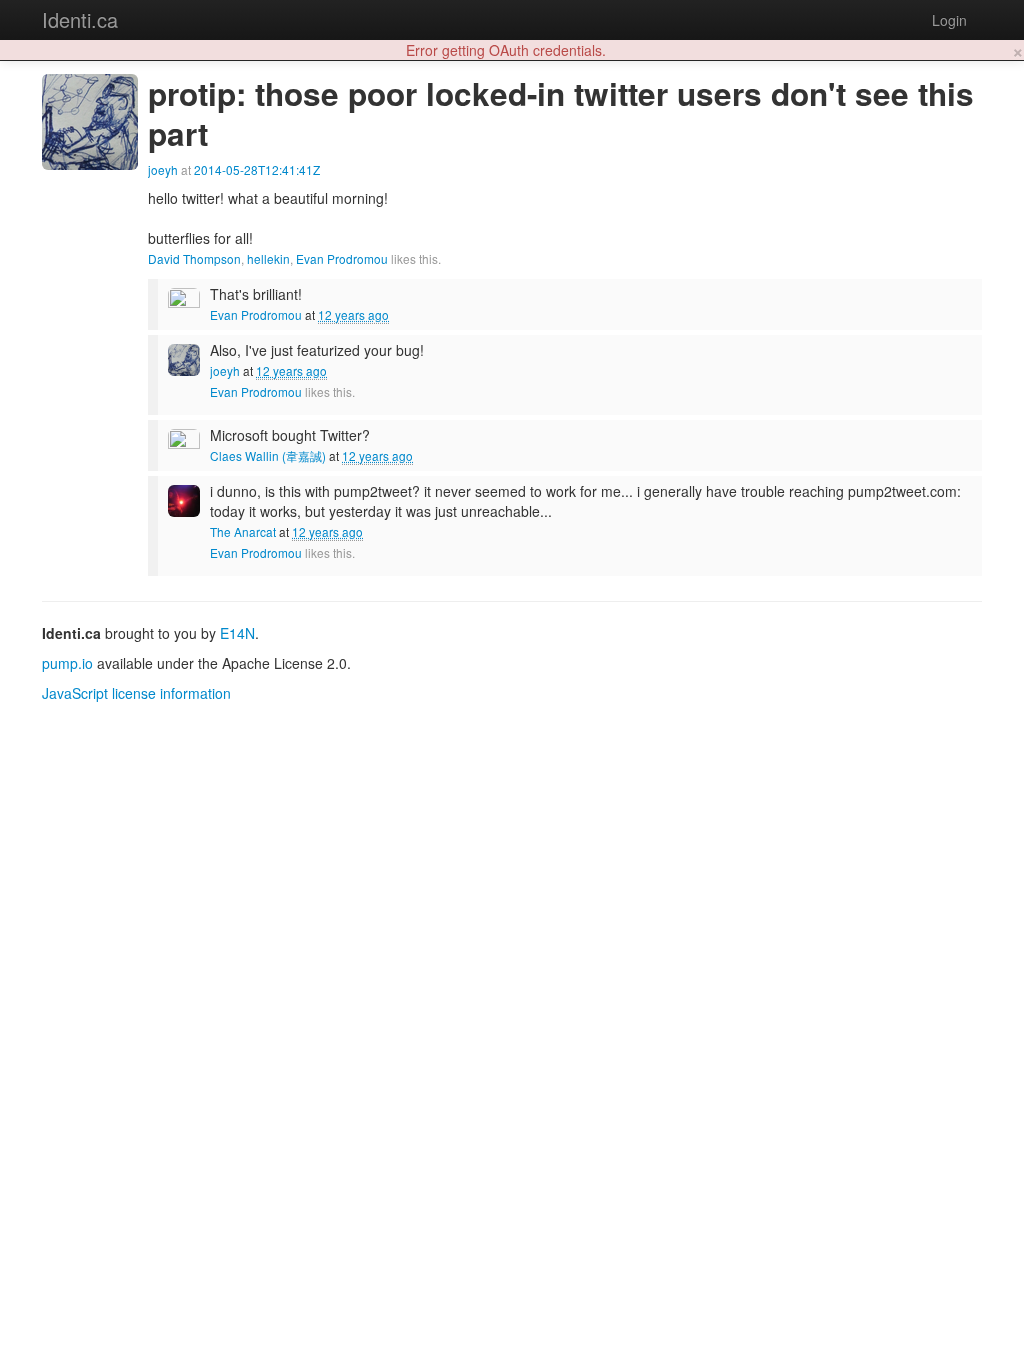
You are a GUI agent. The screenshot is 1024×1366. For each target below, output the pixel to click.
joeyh (163, 169)
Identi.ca (80, 19)
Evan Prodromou (342, 258)
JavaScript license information (136, 693)
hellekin (268, 258)
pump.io (67, 663)
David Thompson (194, 258)
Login (949, 20)
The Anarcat (243, 531)
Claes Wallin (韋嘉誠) (268, 455)
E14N (237, 633)
